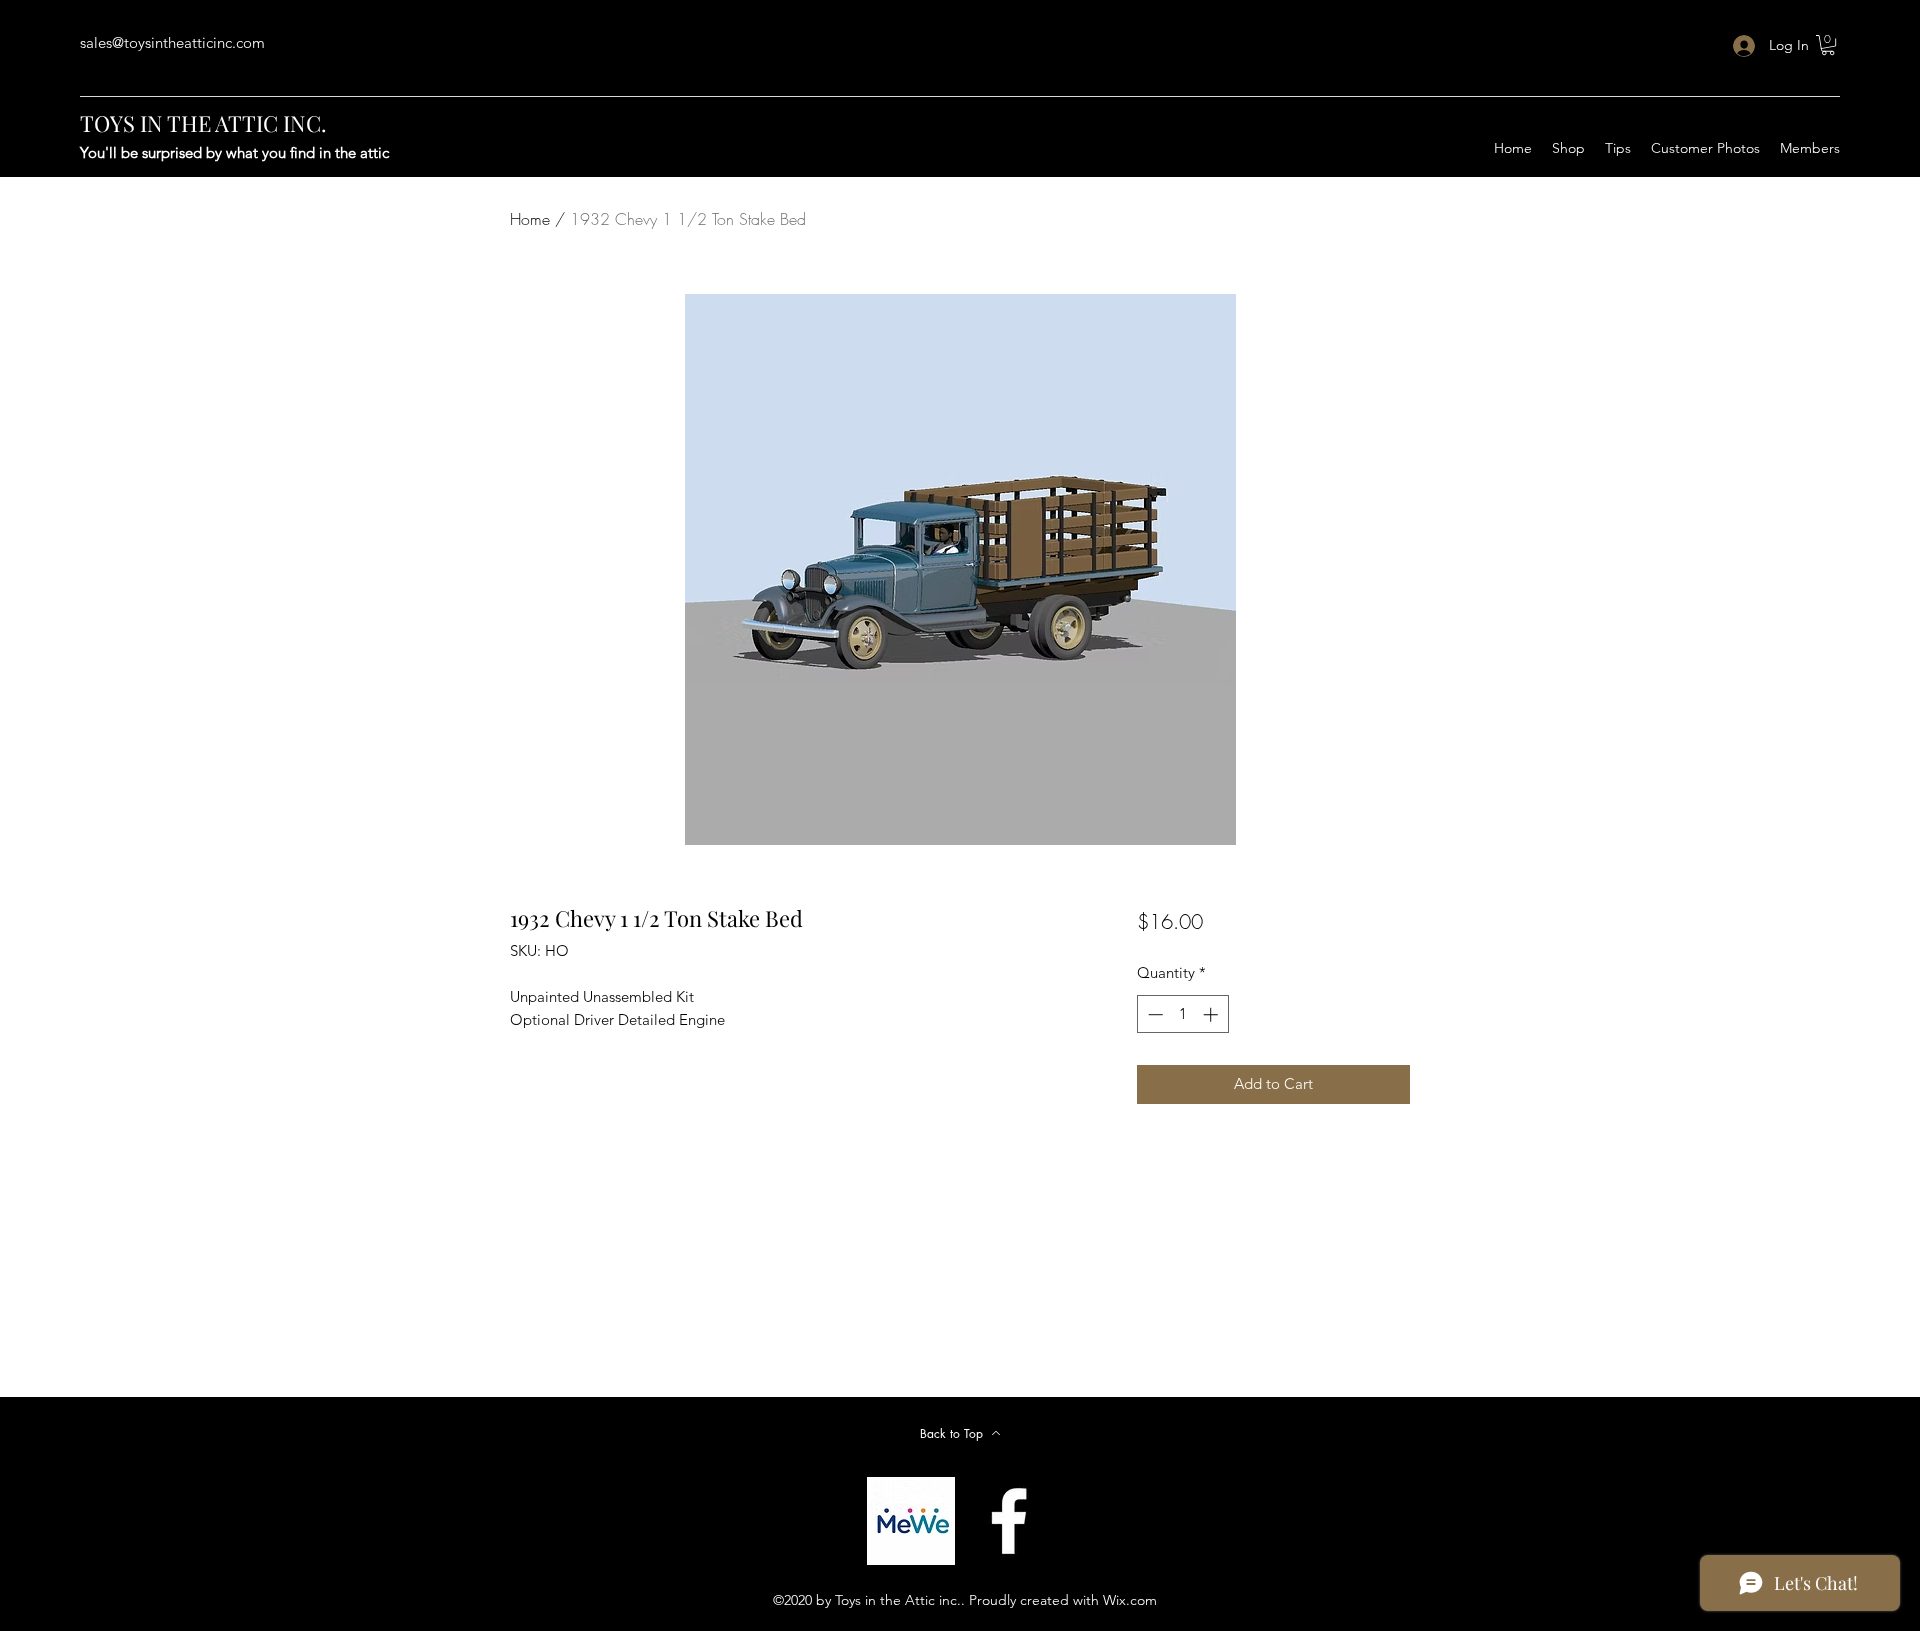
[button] (1828, 45)
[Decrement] (1153, 1014)
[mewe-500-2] (911, 1521)
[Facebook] (1009, 1521)
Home (530, 219)
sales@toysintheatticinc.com (172, 42)
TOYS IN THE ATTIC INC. (203, 123)
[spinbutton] (1182, 1014)
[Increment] (1212, 1014)
